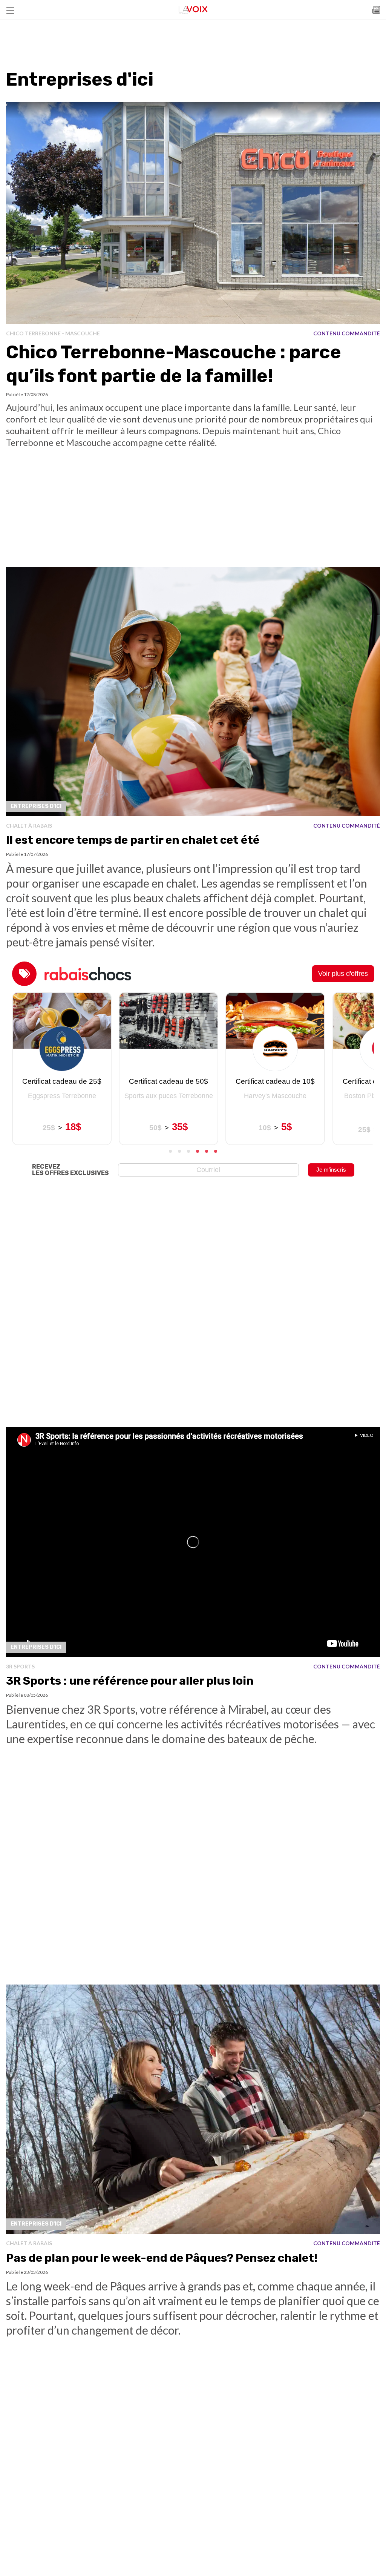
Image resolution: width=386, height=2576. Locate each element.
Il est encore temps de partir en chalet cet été (133, 840)
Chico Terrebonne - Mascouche (53, 333)
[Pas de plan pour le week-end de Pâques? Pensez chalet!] (193, 2109)
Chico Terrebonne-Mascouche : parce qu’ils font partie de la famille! (174, 364)
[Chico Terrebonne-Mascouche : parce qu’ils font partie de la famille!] (193, 213)
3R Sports (20, 1666)
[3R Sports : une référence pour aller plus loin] (193, 1542)
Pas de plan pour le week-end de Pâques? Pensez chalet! (162, 2258)
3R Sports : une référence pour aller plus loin (130, 1681)
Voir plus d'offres (343, 974)
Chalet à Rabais (29, 826)
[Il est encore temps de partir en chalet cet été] (193, 692)
